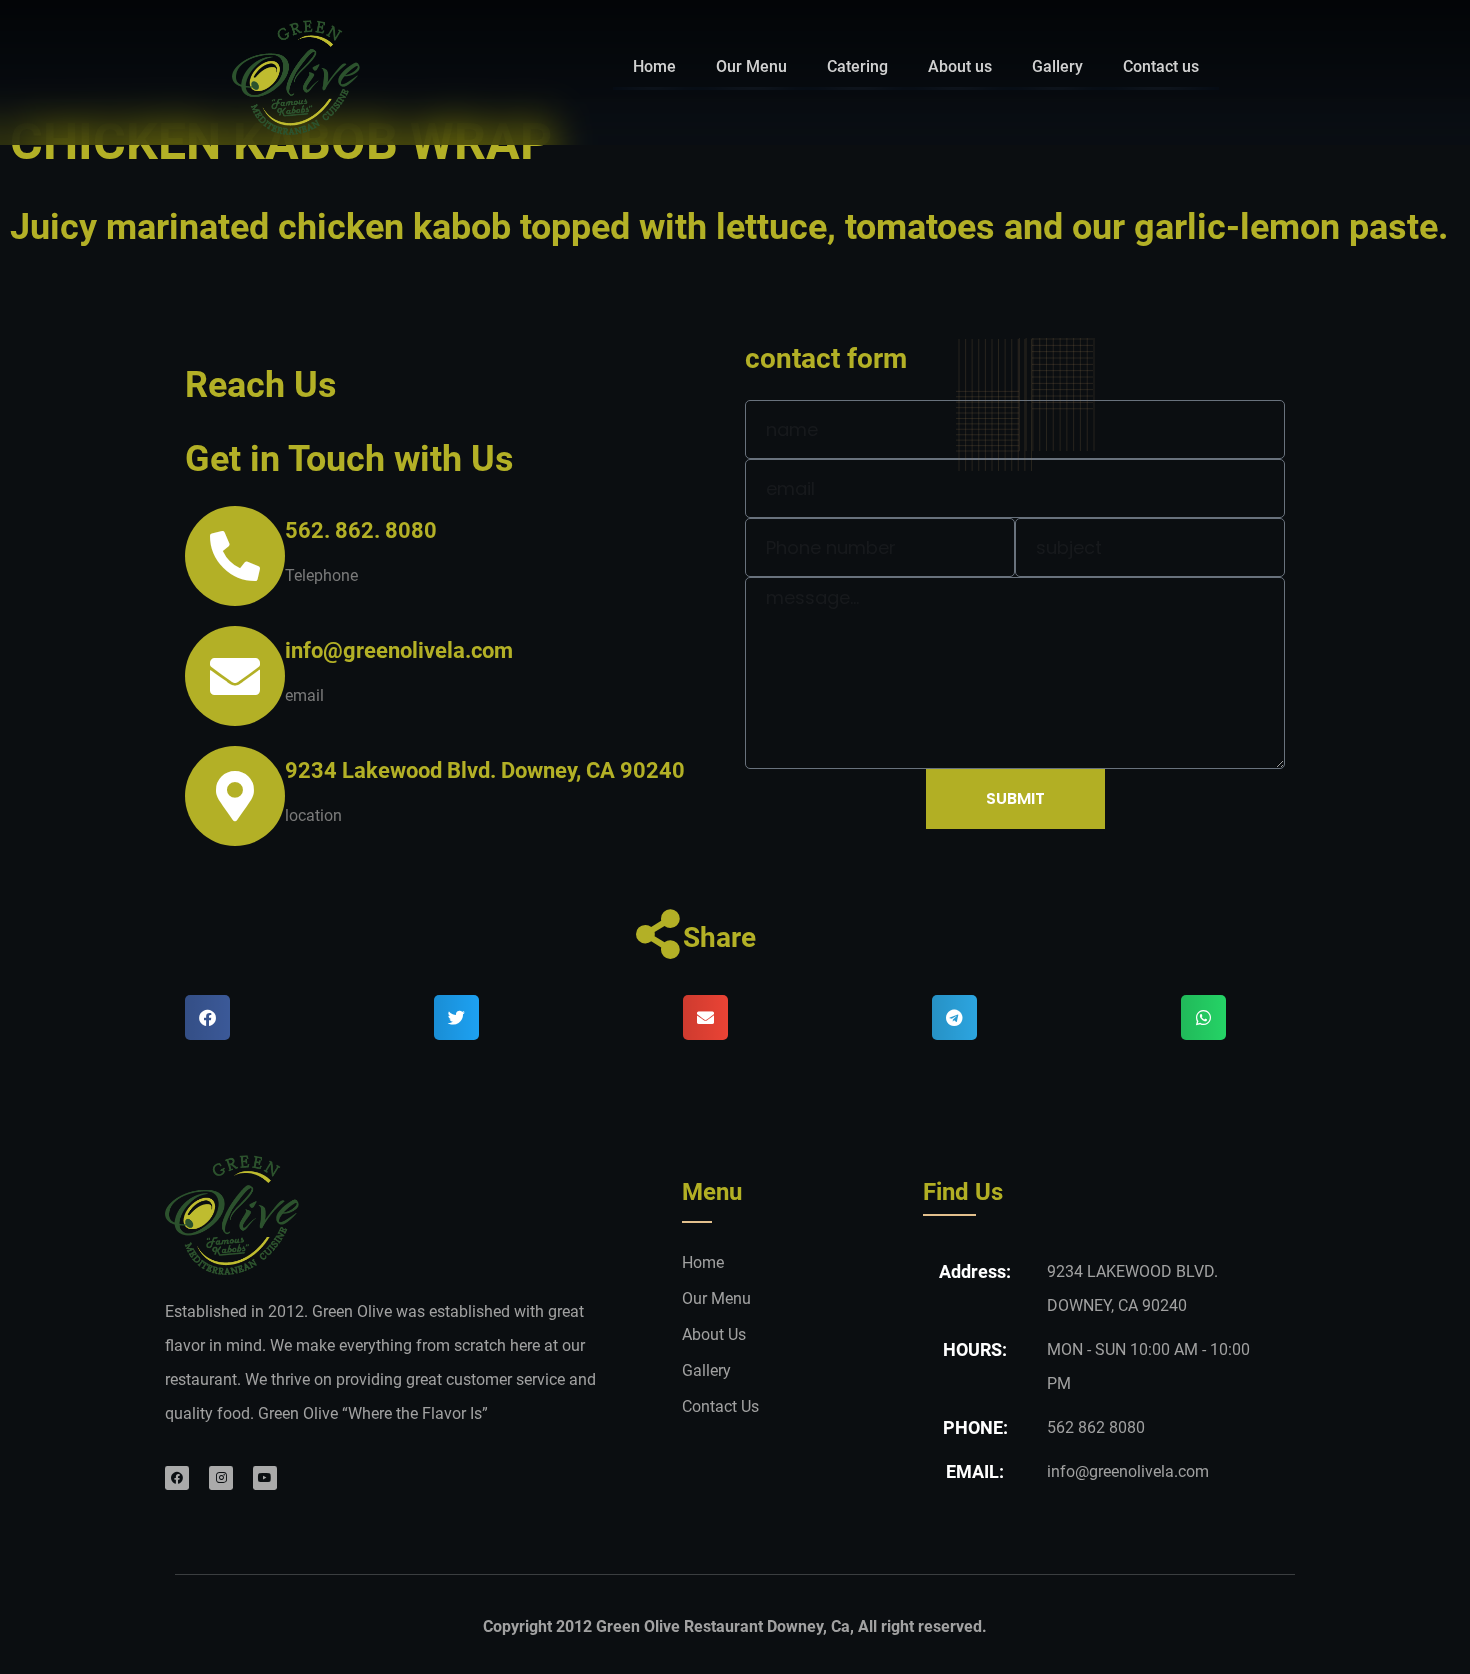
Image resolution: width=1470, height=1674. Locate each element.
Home (654, 66)
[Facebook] (177, 1478)
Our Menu (751, 66)
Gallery (1057, 66)
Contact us (1161, 66)
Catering (857, 66)
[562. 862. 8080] (235, 556)
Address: (975, 1271)
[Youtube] (265, 1478)
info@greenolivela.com (399, 650)
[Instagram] (221, 1478)
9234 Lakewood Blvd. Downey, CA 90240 (485, 770)
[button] (207, 1017)
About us (960, 66)
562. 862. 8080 (361, 530)
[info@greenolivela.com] (235, 676)
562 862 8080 (1096, 1427)
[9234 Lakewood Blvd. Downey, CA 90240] (235, 796)
